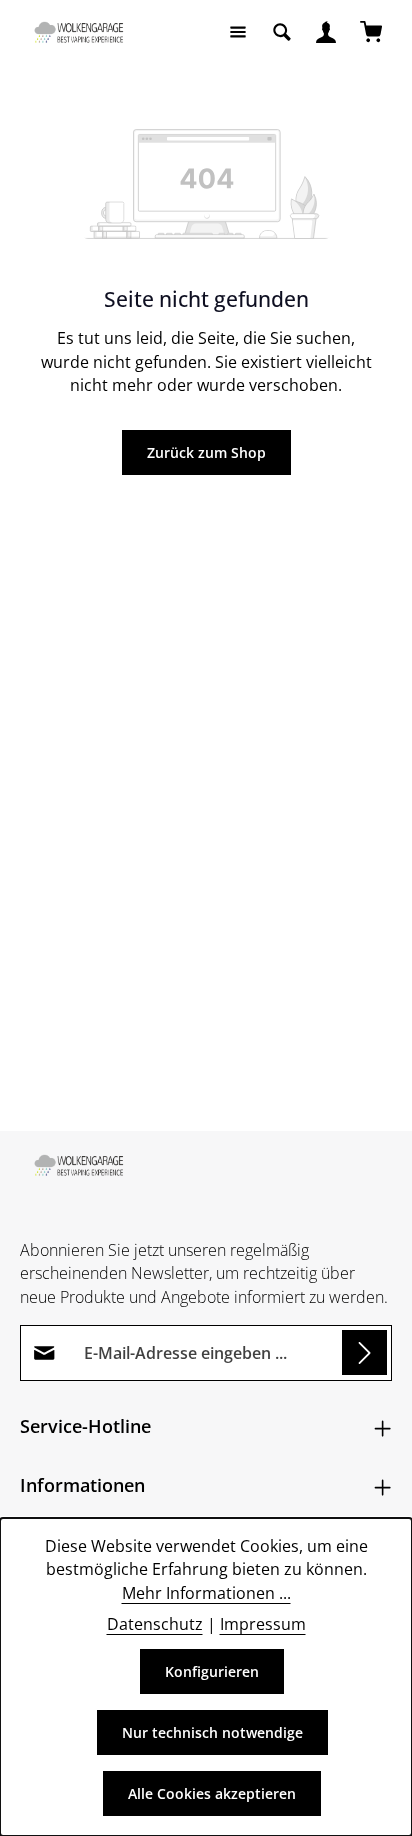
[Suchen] (282, 32)
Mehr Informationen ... (206, 1593)
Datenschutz (155, 1624)
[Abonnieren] (364, 1352)
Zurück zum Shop (206, 452)
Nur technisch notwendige (212, 1732)
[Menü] (238, 32)
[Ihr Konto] (326, 32)
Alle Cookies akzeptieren (212, 1793)
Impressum (263, 1624)
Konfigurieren (212, 1671)
